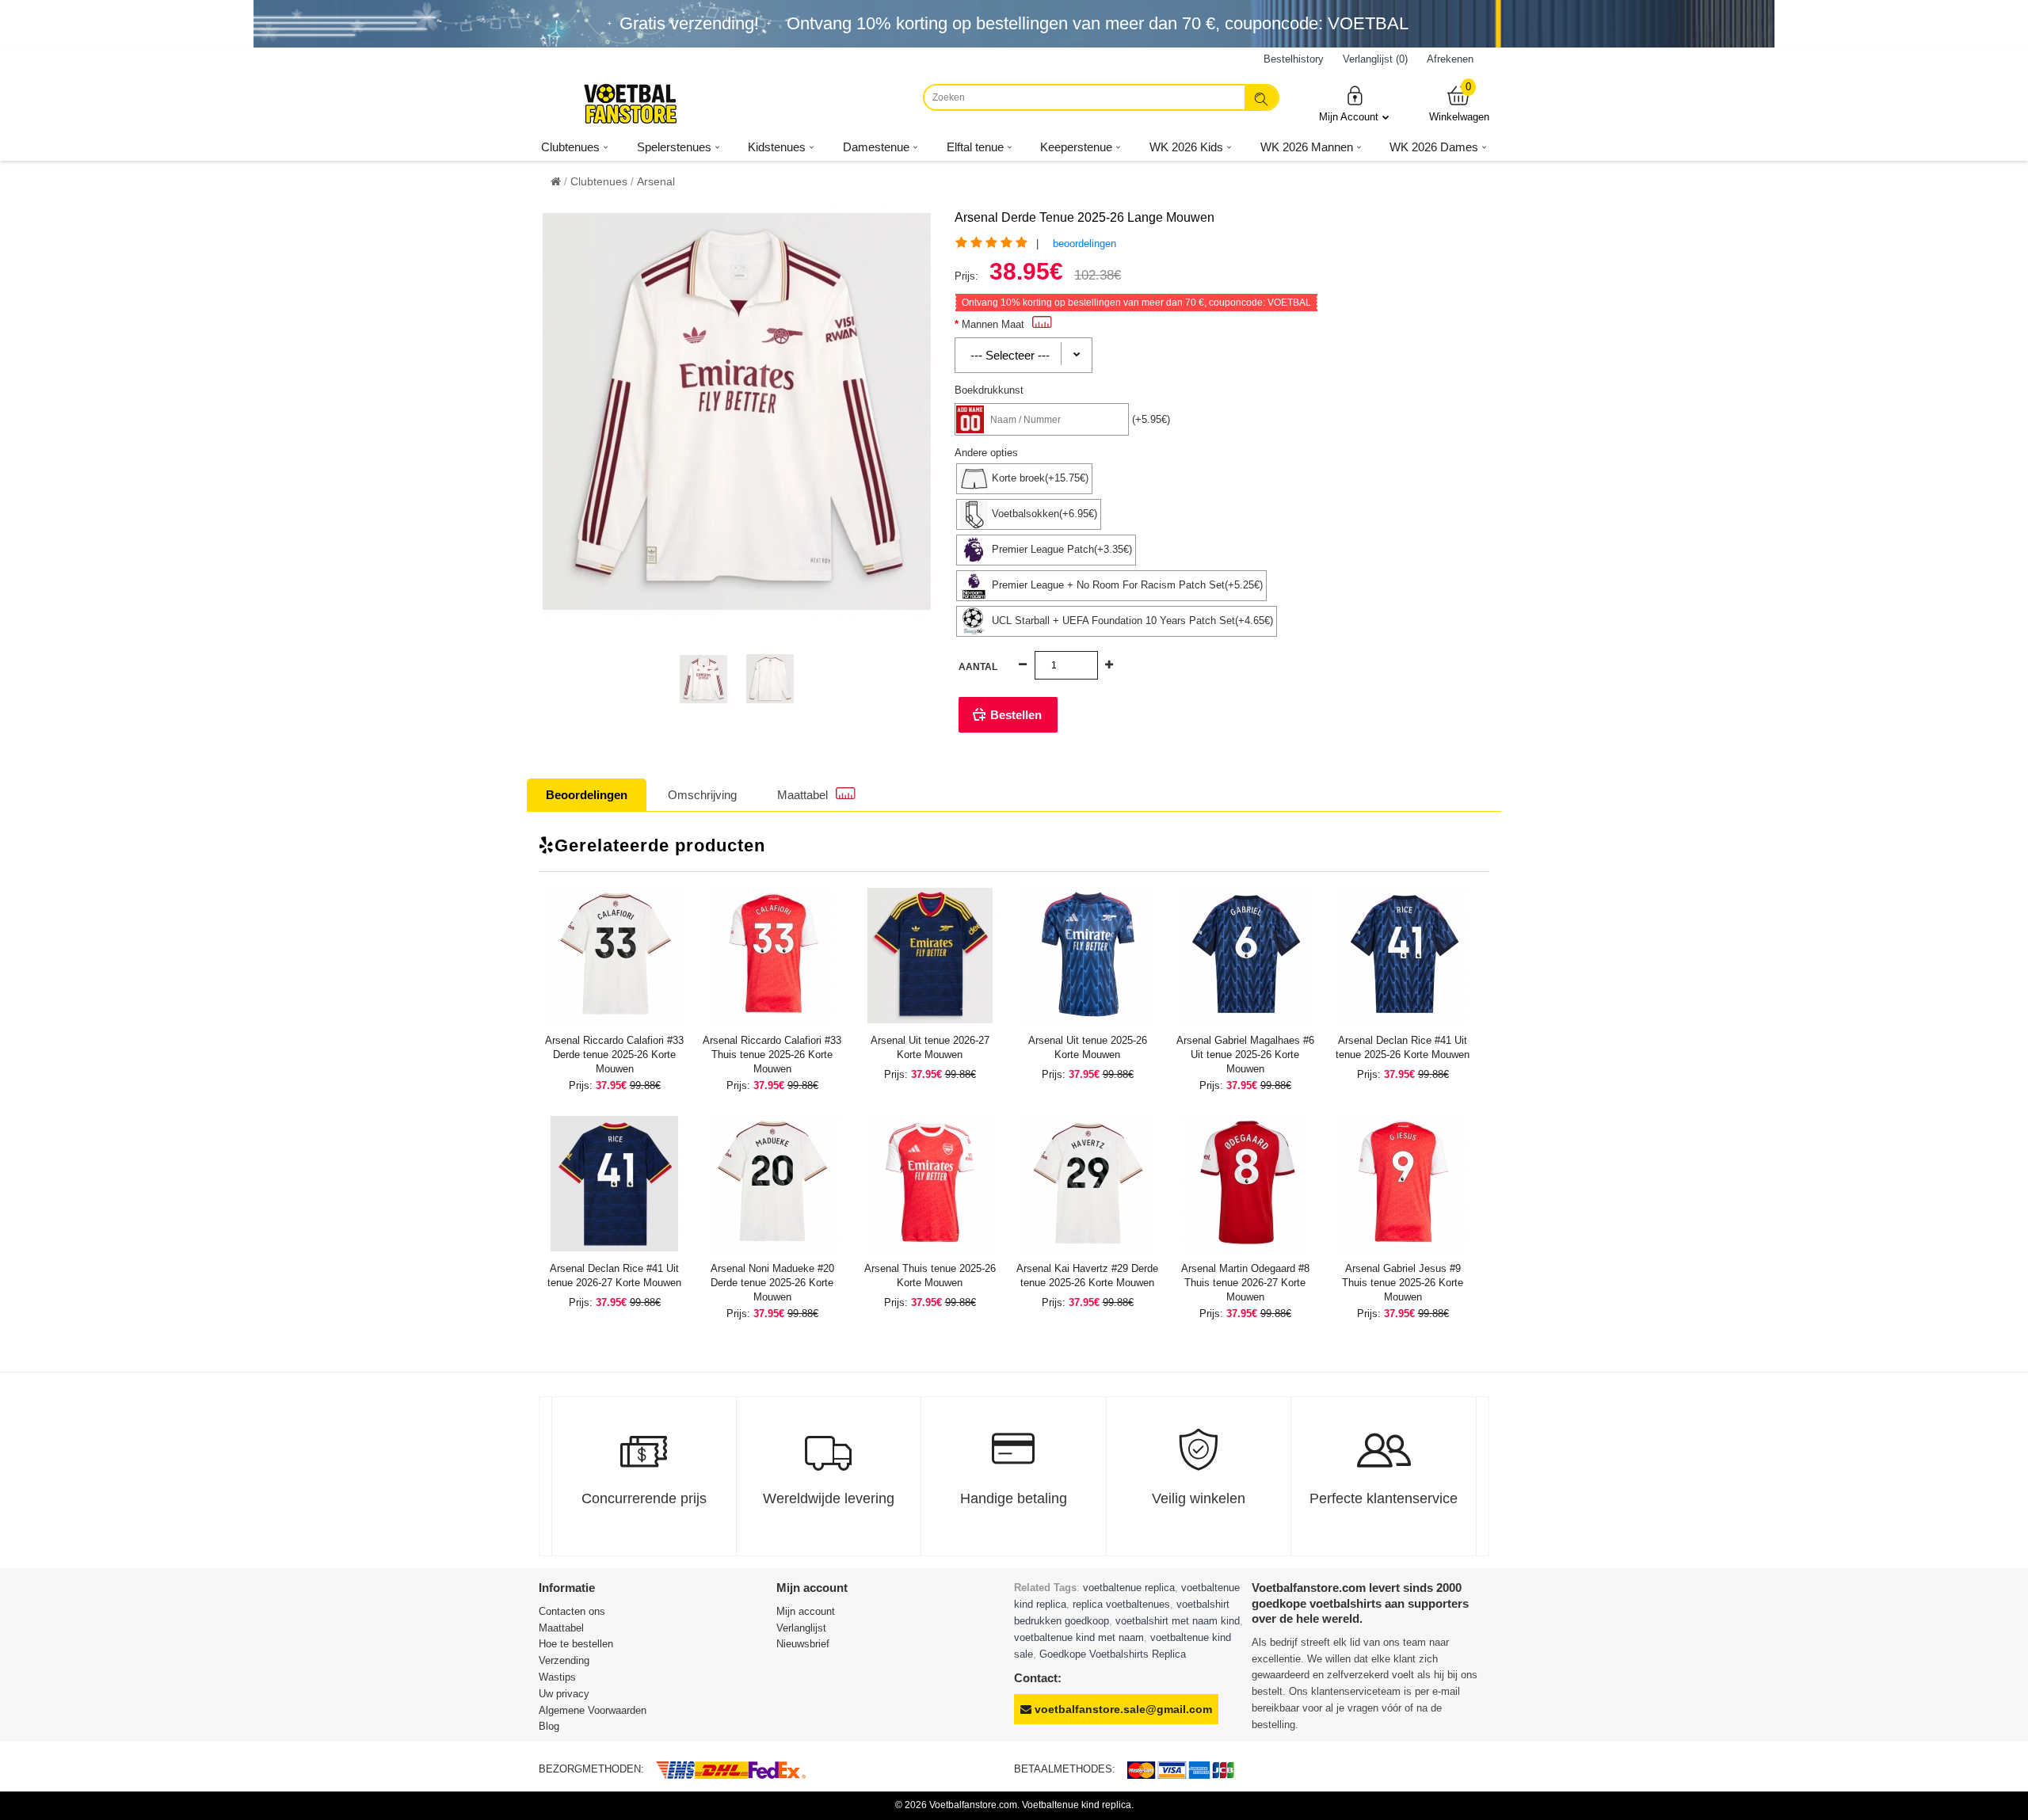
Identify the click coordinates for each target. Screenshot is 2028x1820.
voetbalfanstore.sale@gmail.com (1122, 1709)
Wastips (557, 1677)
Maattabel (802, 795)
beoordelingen (1085, 244)
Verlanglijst (801, 1628)
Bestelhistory (1294, 59)
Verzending (564, 1660)
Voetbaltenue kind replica (1077, 1805)
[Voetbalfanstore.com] (630, 104)
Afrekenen (1450, 59)
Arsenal (656, 181)
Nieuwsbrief (803, 1644)
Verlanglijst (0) (1375, 59)
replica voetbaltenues (1121, 1604)
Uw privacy (564, 1694)
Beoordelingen (587, 795)
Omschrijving (702, 795)
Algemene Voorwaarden (593, 1710)
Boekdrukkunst (989, 390)
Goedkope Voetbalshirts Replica (1113, 1654)
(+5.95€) (1151, 419)
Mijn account (806, 1611)
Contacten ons (572, 1611)
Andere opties (986, 453)
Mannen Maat (993, 324)
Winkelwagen (1459, 103)
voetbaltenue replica (1129, 1588)
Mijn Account (1349, 117)
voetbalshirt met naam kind (1178, 1621)
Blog (549, 1726)
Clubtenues (599, 181)
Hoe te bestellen (576, 1644)
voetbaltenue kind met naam (1079, 1637)
